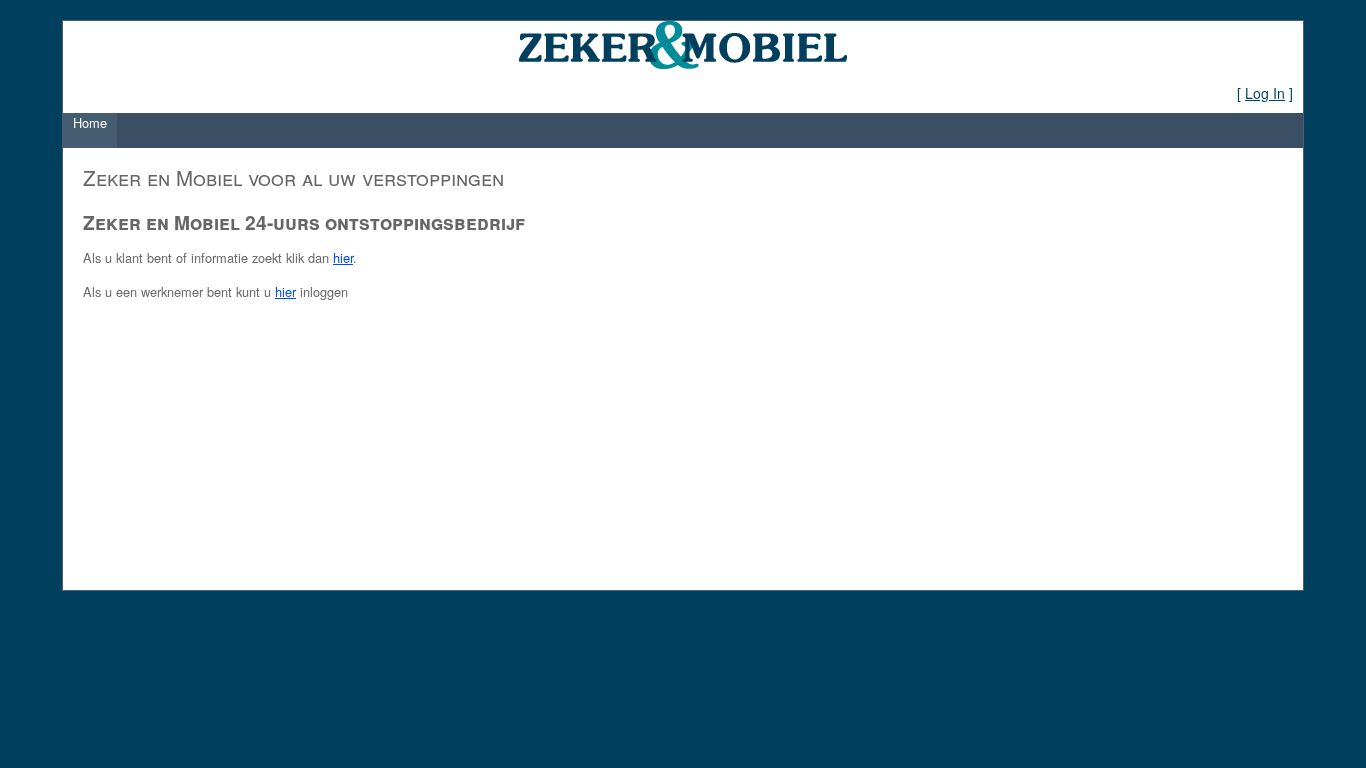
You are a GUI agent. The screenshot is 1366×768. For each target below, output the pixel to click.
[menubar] (90, 130)
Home (90, 122)
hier (343, 257)
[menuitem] (90, 130)
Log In (1265, 93)
